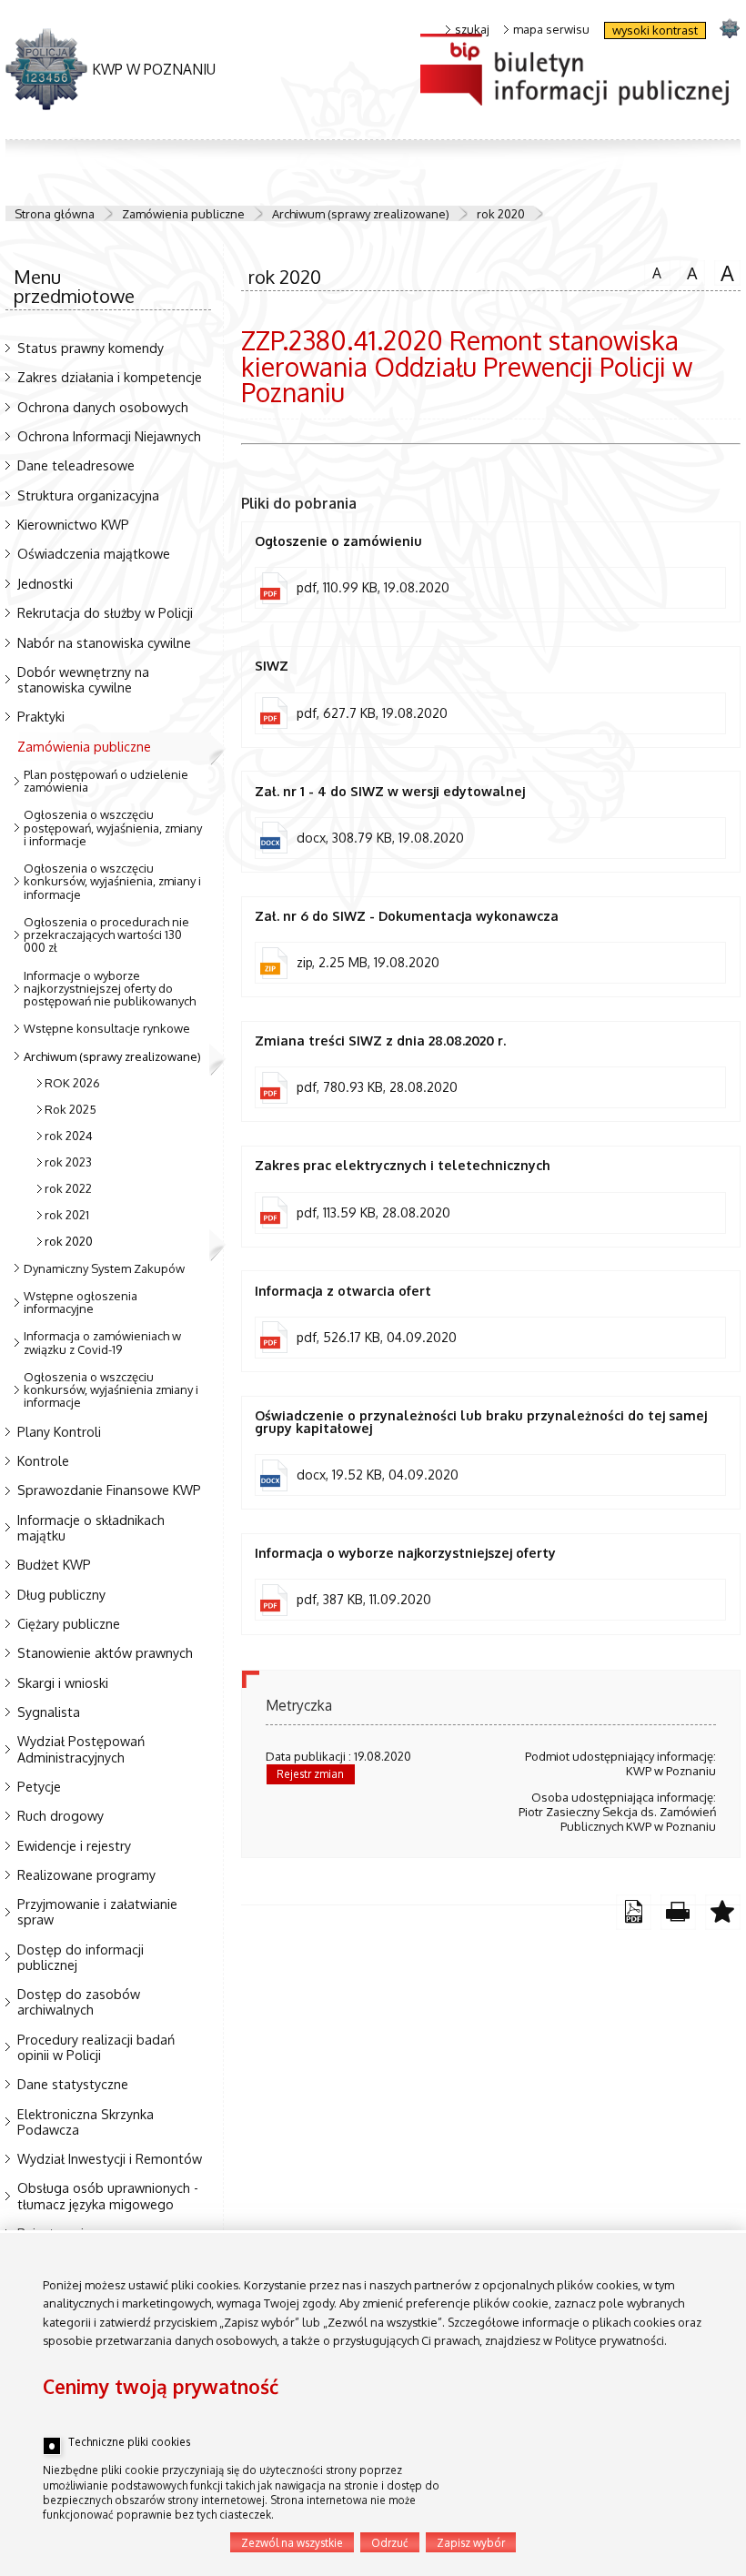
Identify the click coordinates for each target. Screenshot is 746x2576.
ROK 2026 (72, 1083)
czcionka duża (724, 272)
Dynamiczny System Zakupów (104, 1268)
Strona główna (55, 214)
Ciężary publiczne (69, 1623)
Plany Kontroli (59, 1431)
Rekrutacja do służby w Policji (105, 612)
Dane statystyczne (73, 2084)
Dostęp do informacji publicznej (81, 1957)
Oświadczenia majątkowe (94, 553)
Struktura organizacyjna (88, 495)
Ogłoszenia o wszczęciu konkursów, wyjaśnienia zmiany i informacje (111, 1390)
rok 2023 (68, 1162)
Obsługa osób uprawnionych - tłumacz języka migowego (108, 2195)
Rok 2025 (71, 1109)
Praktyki (41, 716)
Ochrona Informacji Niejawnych (109, 436)
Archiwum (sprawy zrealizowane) (361, 214)
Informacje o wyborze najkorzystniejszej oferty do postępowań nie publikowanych (110, 989)
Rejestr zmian (310, 1774)
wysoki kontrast (655, 30)
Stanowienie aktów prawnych (105, 1652)
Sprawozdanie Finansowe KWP (109, 1490)
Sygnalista (49, 1712)
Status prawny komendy (91, 348)
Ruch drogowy (60, 1815)
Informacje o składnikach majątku (91, 1527)
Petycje (39, 1786)
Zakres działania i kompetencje (110, 377)
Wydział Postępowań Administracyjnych (81, 1748)
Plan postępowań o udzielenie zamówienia (106, 781)
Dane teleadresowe (76, 465)
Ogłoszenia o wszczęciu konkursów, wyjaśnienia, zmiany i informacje (112, 881)
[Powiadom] (723, 1912)
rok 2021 (67, 1215)
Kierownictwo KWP (73, 524)
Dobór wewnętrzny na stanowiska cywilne (83, 679)
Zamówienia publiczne (183, 214)
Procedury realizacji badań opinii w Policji (96, 2047)
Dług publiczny (61, 1594)
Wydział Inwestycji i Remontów (110, 2158)
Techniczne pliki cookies (129, 2442)
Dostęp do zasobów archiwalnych (79, 2001)
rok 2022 (68, 1188)
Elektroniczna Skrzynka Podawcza (86, 2121)
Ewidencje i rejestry (74, 1845)
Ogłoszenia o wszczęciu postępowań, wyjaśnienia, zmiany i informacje (113, 828)
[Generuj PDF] (634, 1912)
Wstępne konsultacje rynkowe (107, 1028)
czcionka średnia (689, 271)
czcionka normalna (653, 270)
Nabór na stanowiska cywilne (104, 642)
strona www (729, 28)
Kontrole (43, 1460)
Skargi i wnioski (63, 1682)
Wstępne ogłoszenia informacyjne (81, 1302)
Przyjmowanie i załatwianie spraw (97, 1911)
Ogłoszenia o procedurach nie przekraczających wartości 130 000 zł (106, 935)
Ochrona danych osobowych (103, 407)
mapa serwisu (551, 30)
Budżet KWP (54, 1564)
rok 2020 (501, 214)
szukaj (472, 30)
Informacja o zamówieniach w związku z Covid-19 (102, 1342)
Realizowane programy (86, 1874)
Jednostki (45, 583)
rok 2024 (69, 1136)
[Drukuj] (678, 1912)
